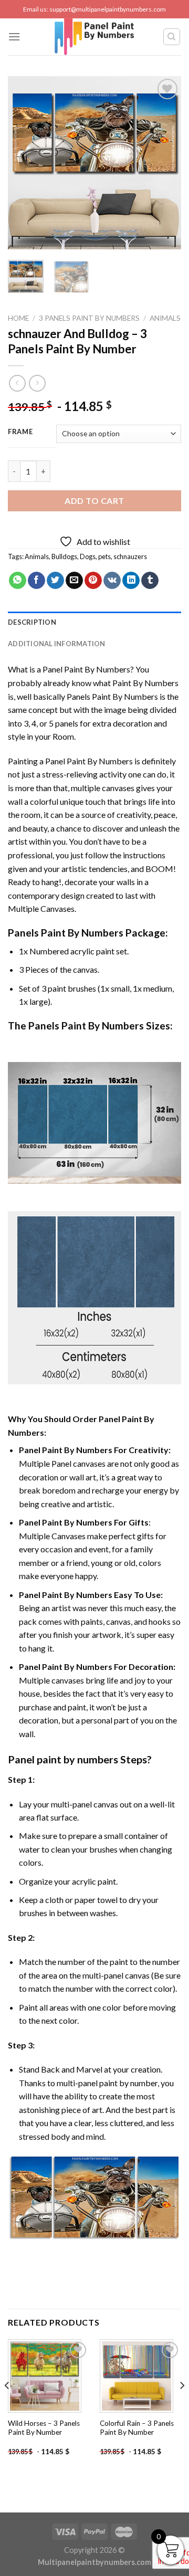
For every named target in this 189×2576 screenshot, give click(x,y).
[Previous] (25, 163)
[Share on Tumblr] (150, 581)
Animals (165, 318)
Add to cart (94, 501)
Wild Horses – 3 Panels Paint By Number (44, 2428)
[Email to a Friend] (74, 581)
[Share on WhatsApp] (18, 581)
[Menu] (14, 36)
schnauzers (130, 556)
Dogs (88, 556)
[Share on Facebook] (36, 581)
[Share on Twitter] (55, 581)
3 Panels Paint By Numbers (89, 318)
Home (18, 318)
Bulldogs (64, 556)
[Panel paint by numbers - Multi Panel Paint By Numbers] (94, 37)
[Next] (164, 163)
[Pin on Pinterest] (93, 581)
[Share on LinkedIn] (131, 581)
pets (104, 556)
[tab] (94, 622)
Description (32, 622)
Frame (20, 432)
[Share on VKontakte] (112, 581)
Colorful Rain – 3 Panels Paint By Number (137, 2428)
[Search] (172, 37)
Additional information (57, 644)
